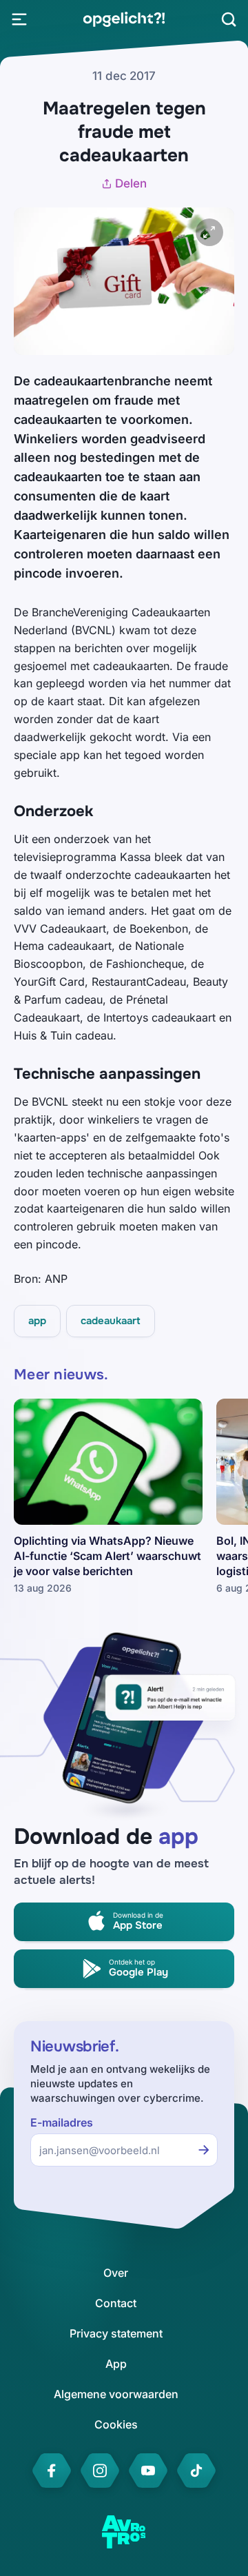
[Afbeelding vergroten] (209, 232)
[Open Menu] (19, 19)
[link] (124, 19)
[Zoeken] (229, 19)
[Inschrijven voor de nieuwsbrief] (204, 2150)
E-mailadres (62, 2123)
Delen (131, 183)
